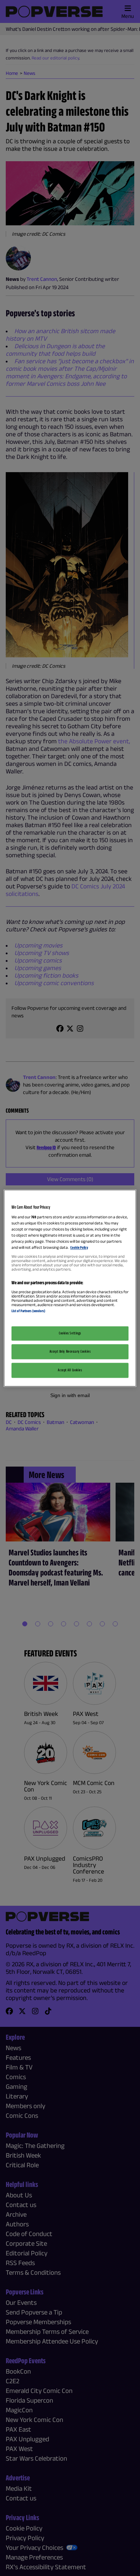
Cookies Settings (70, 1333)
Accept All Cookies (70, 1370)
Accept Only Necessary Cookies (70, 1351)
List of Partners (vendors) (28, 1311)
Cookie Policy (79, 1248)
